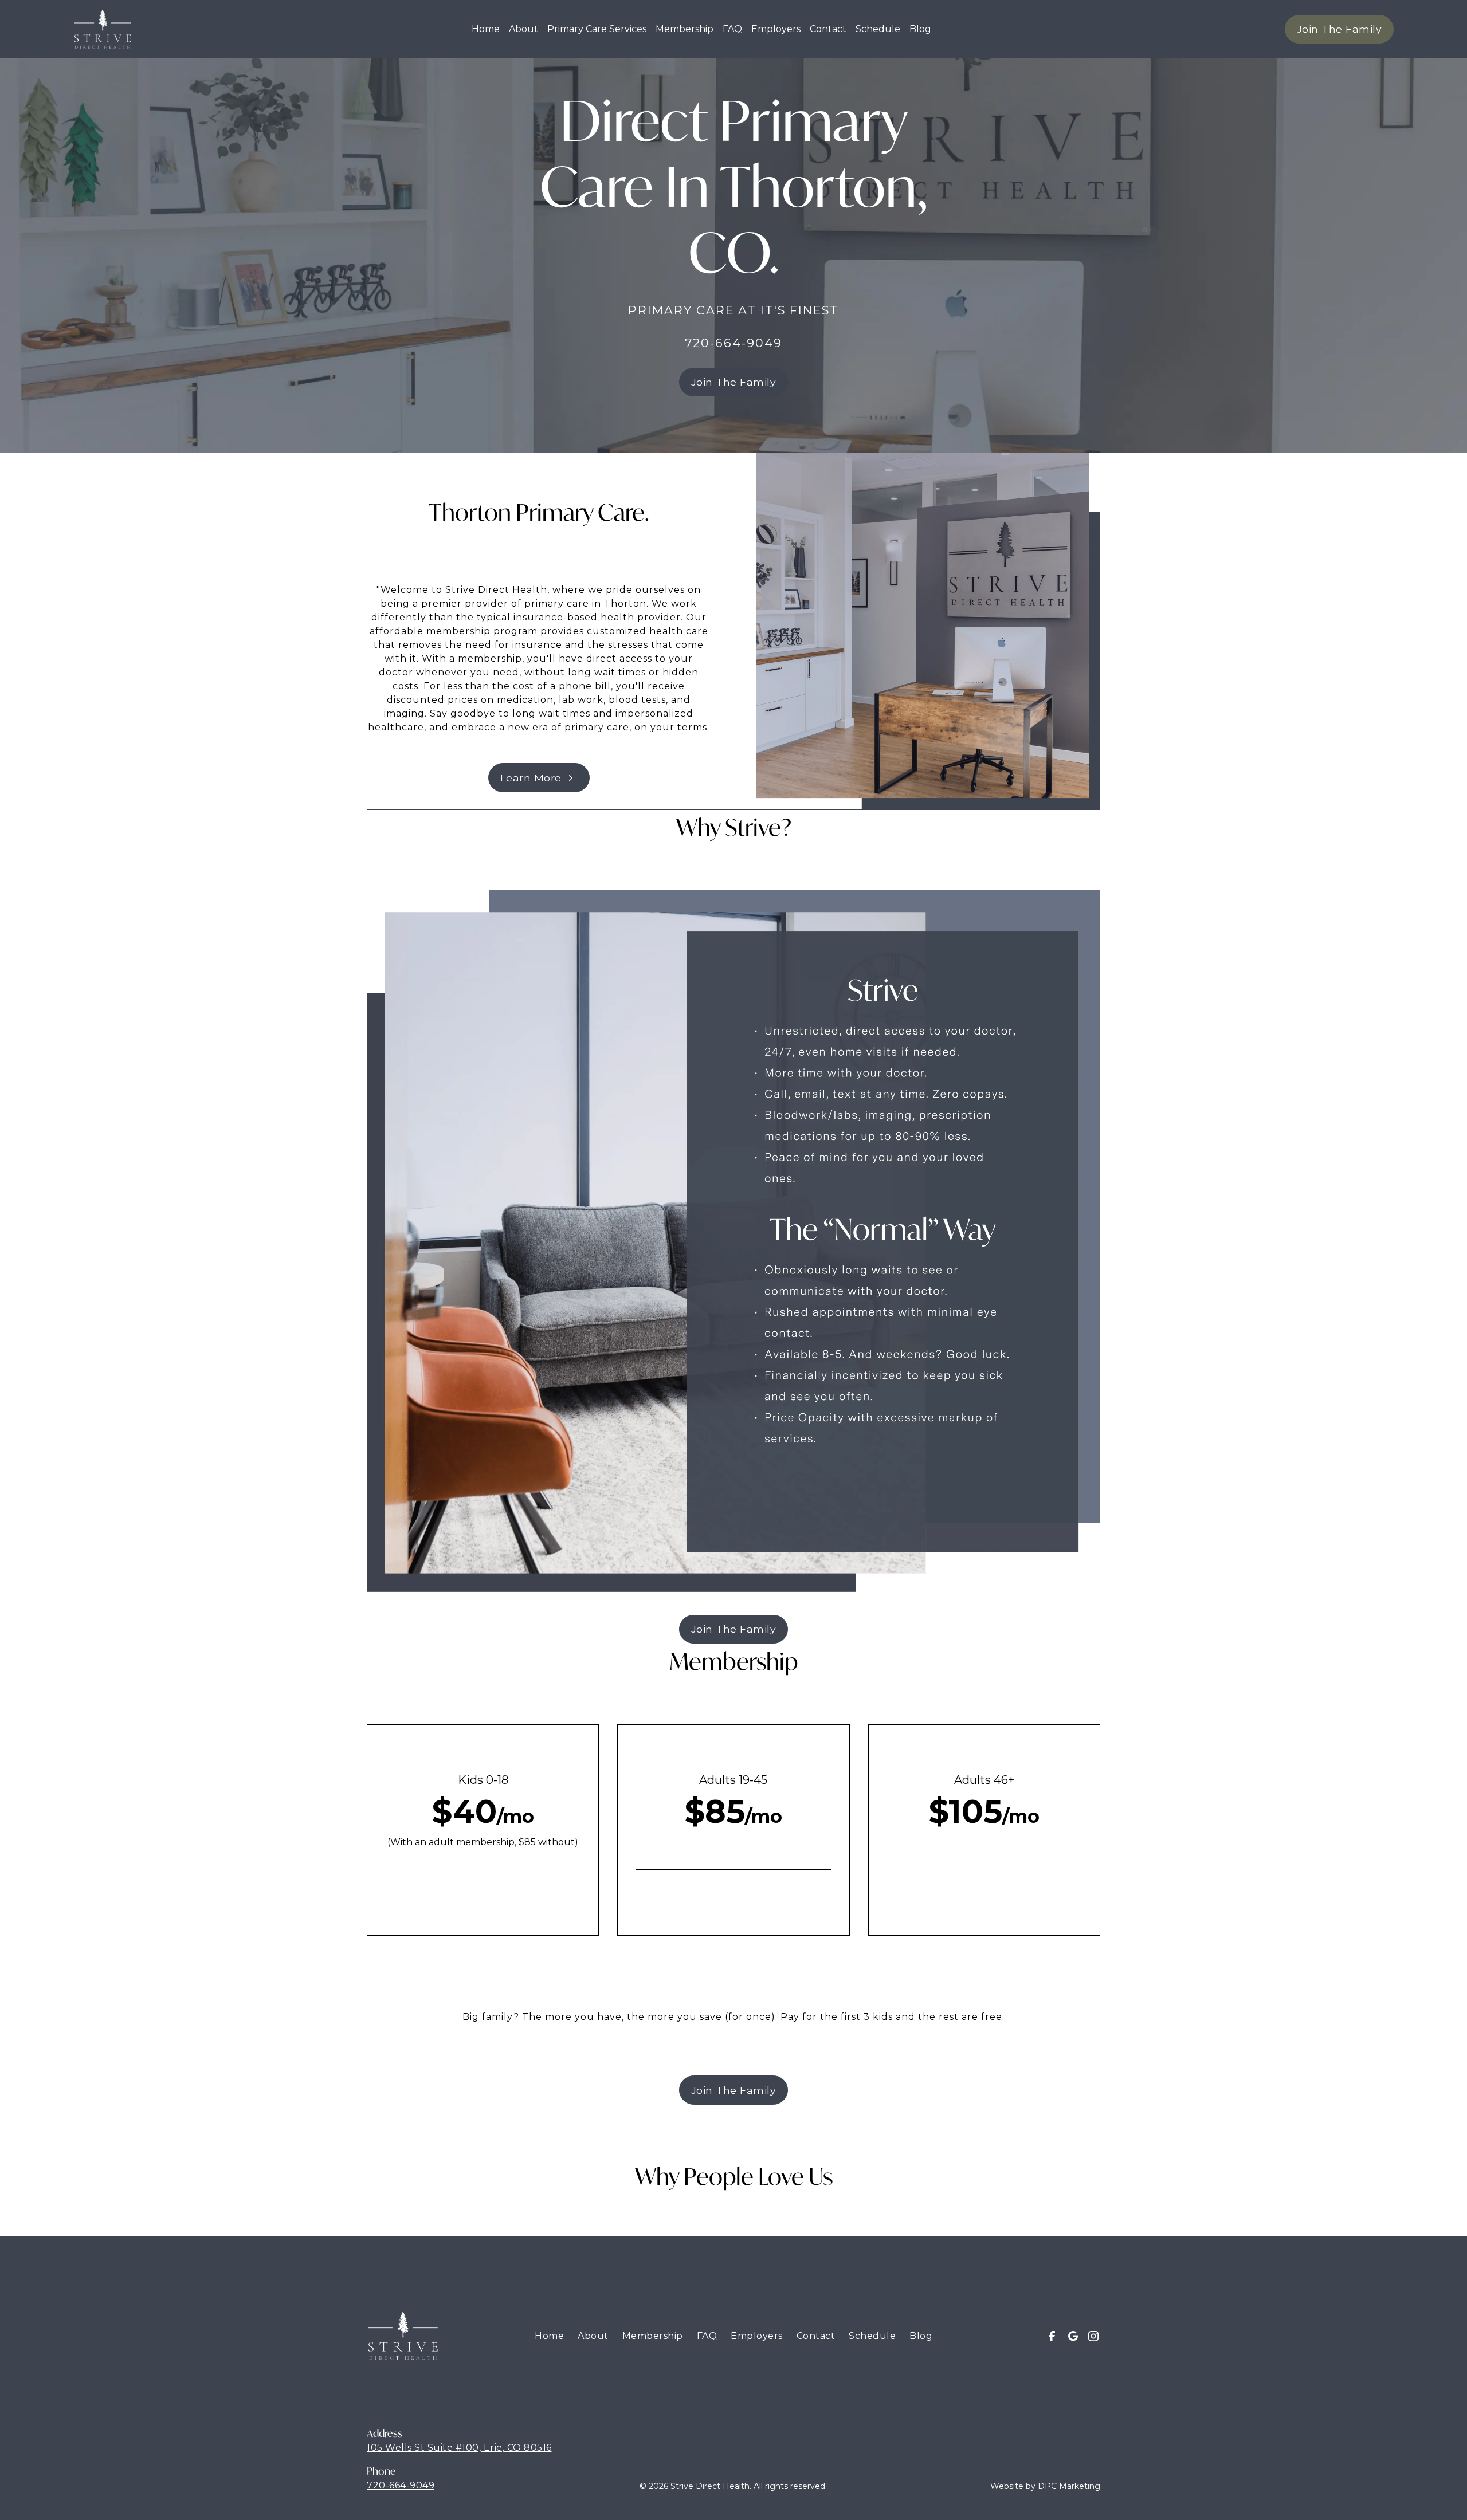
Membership (685, 29)
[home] (103, 29)
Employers (776, 29)
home (486, 29)
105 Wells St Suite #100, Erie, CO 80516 (459, 2448)
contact (828, 29)
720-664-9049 (401, 2485)
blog (920, 29)
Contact (816, 2336)
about (523, 29)
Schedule (878, 29)
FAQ (732, 29)
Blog (921, 2336)
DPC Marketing (1069, 2486)
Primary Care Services (597, 29)
